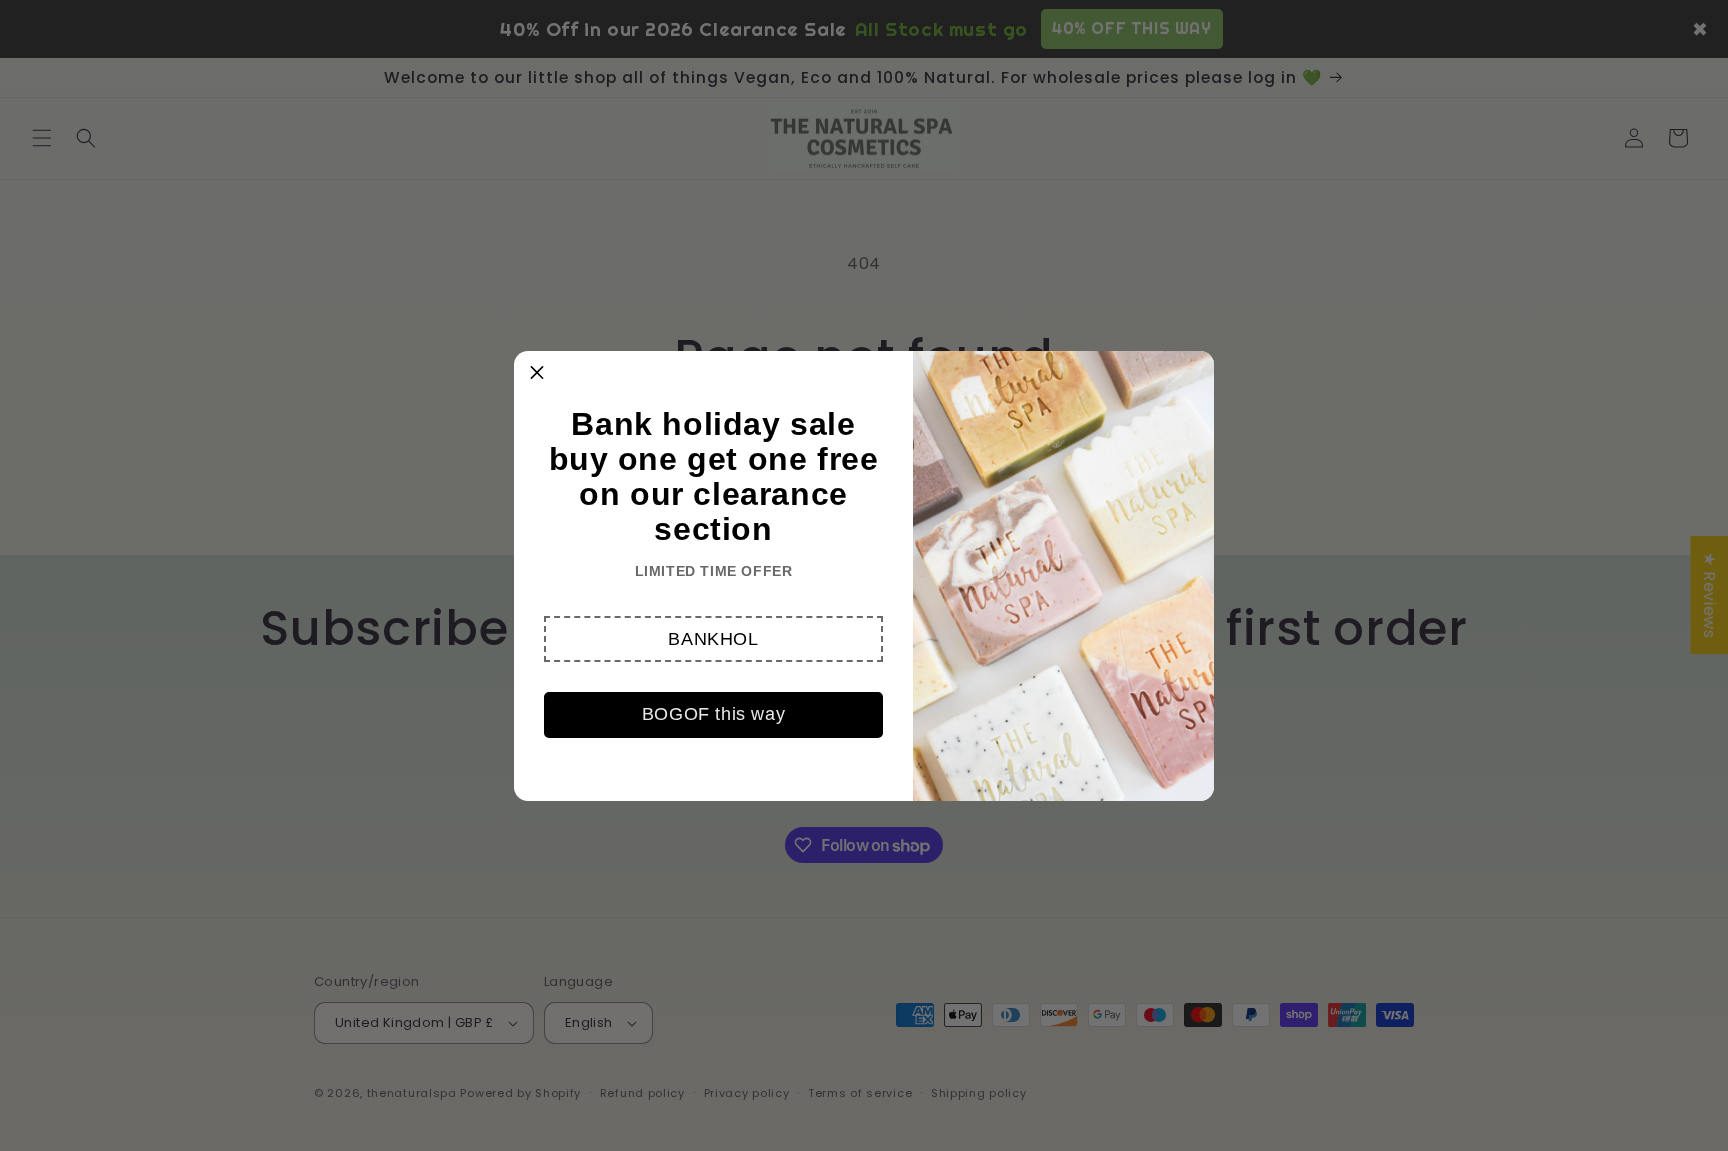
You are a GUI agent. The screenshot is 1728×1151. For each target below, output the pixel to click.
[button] (713, 639)
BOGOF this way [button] (713, 714)
